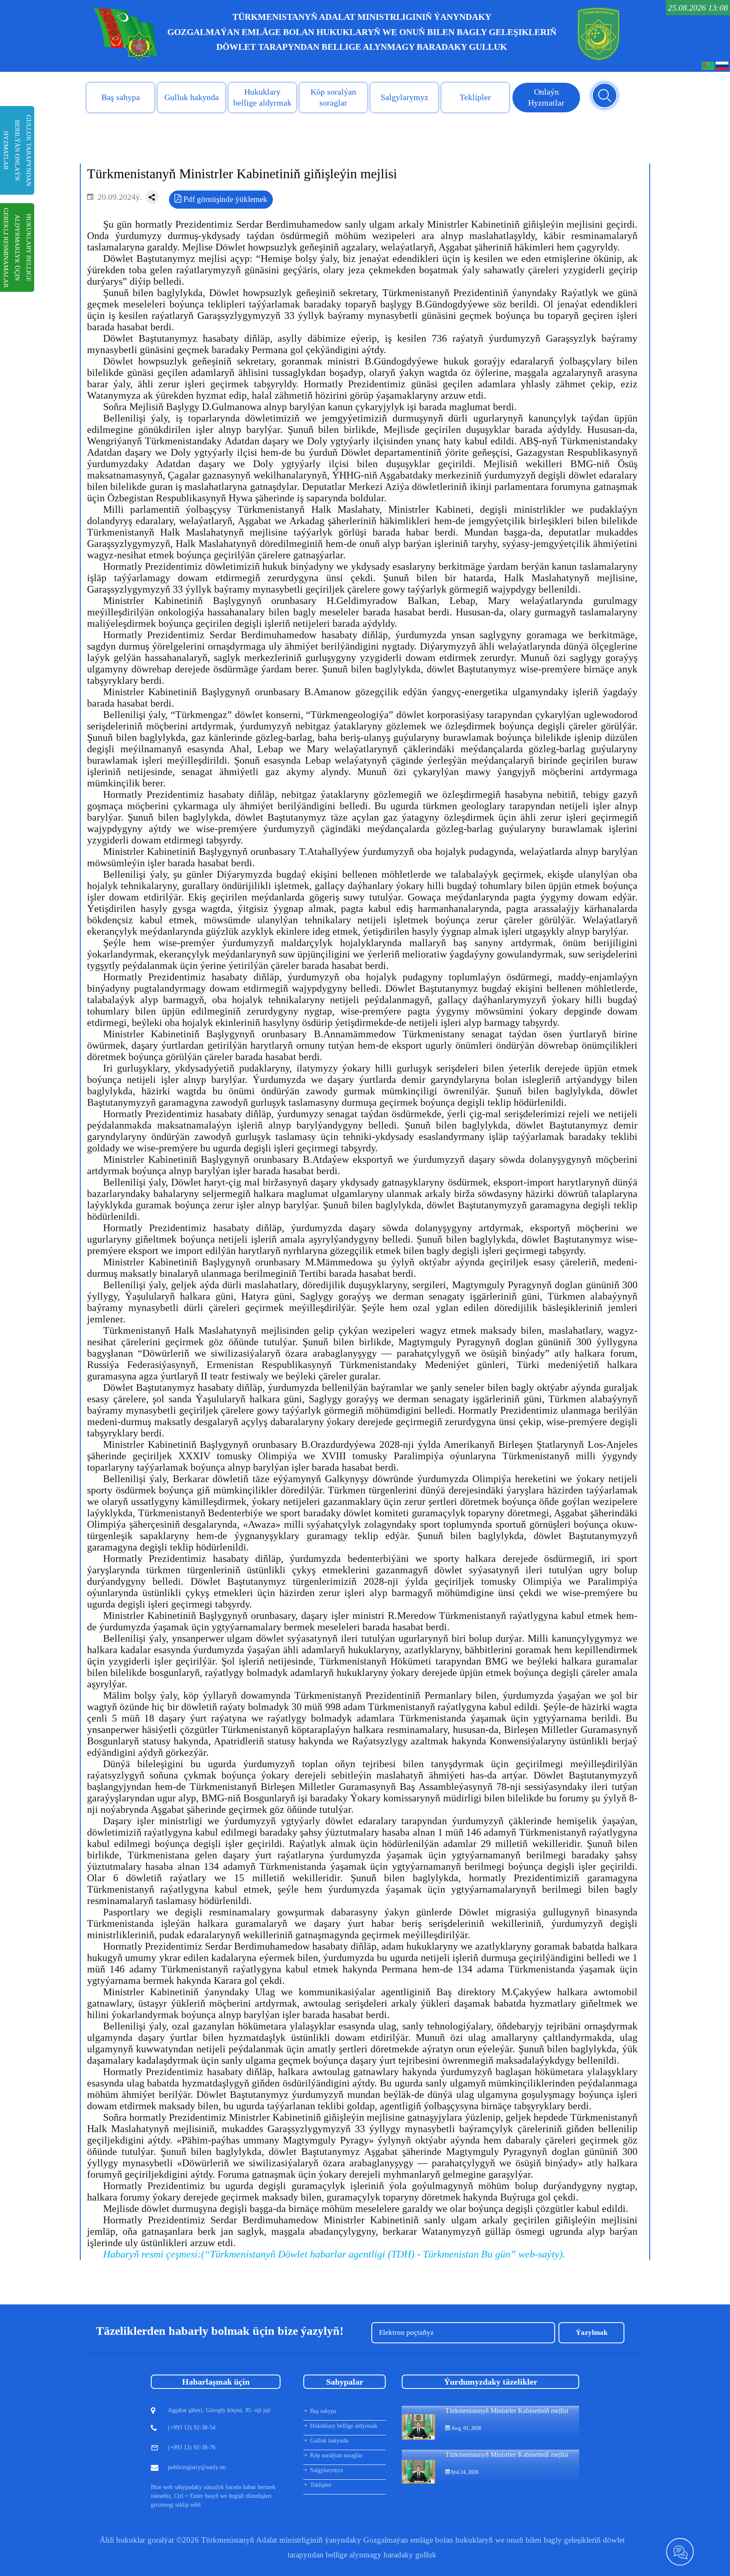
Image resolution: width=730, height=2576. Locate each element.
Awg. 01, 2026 (466, 2428)
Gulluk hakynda (192, 97)
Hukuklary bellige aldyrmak (262, 97)
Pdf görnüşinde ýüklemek (224, 199)
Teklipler (475, 97)
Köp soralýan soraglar (333, 97)
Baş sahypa (121, 97)
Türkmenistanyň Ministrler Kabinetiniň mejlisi (507, 2411)
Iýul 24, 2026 (464, 2472)
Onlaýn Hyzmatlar (546, 97)
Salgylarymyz (404, 97)
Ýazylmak (592, 2333)
